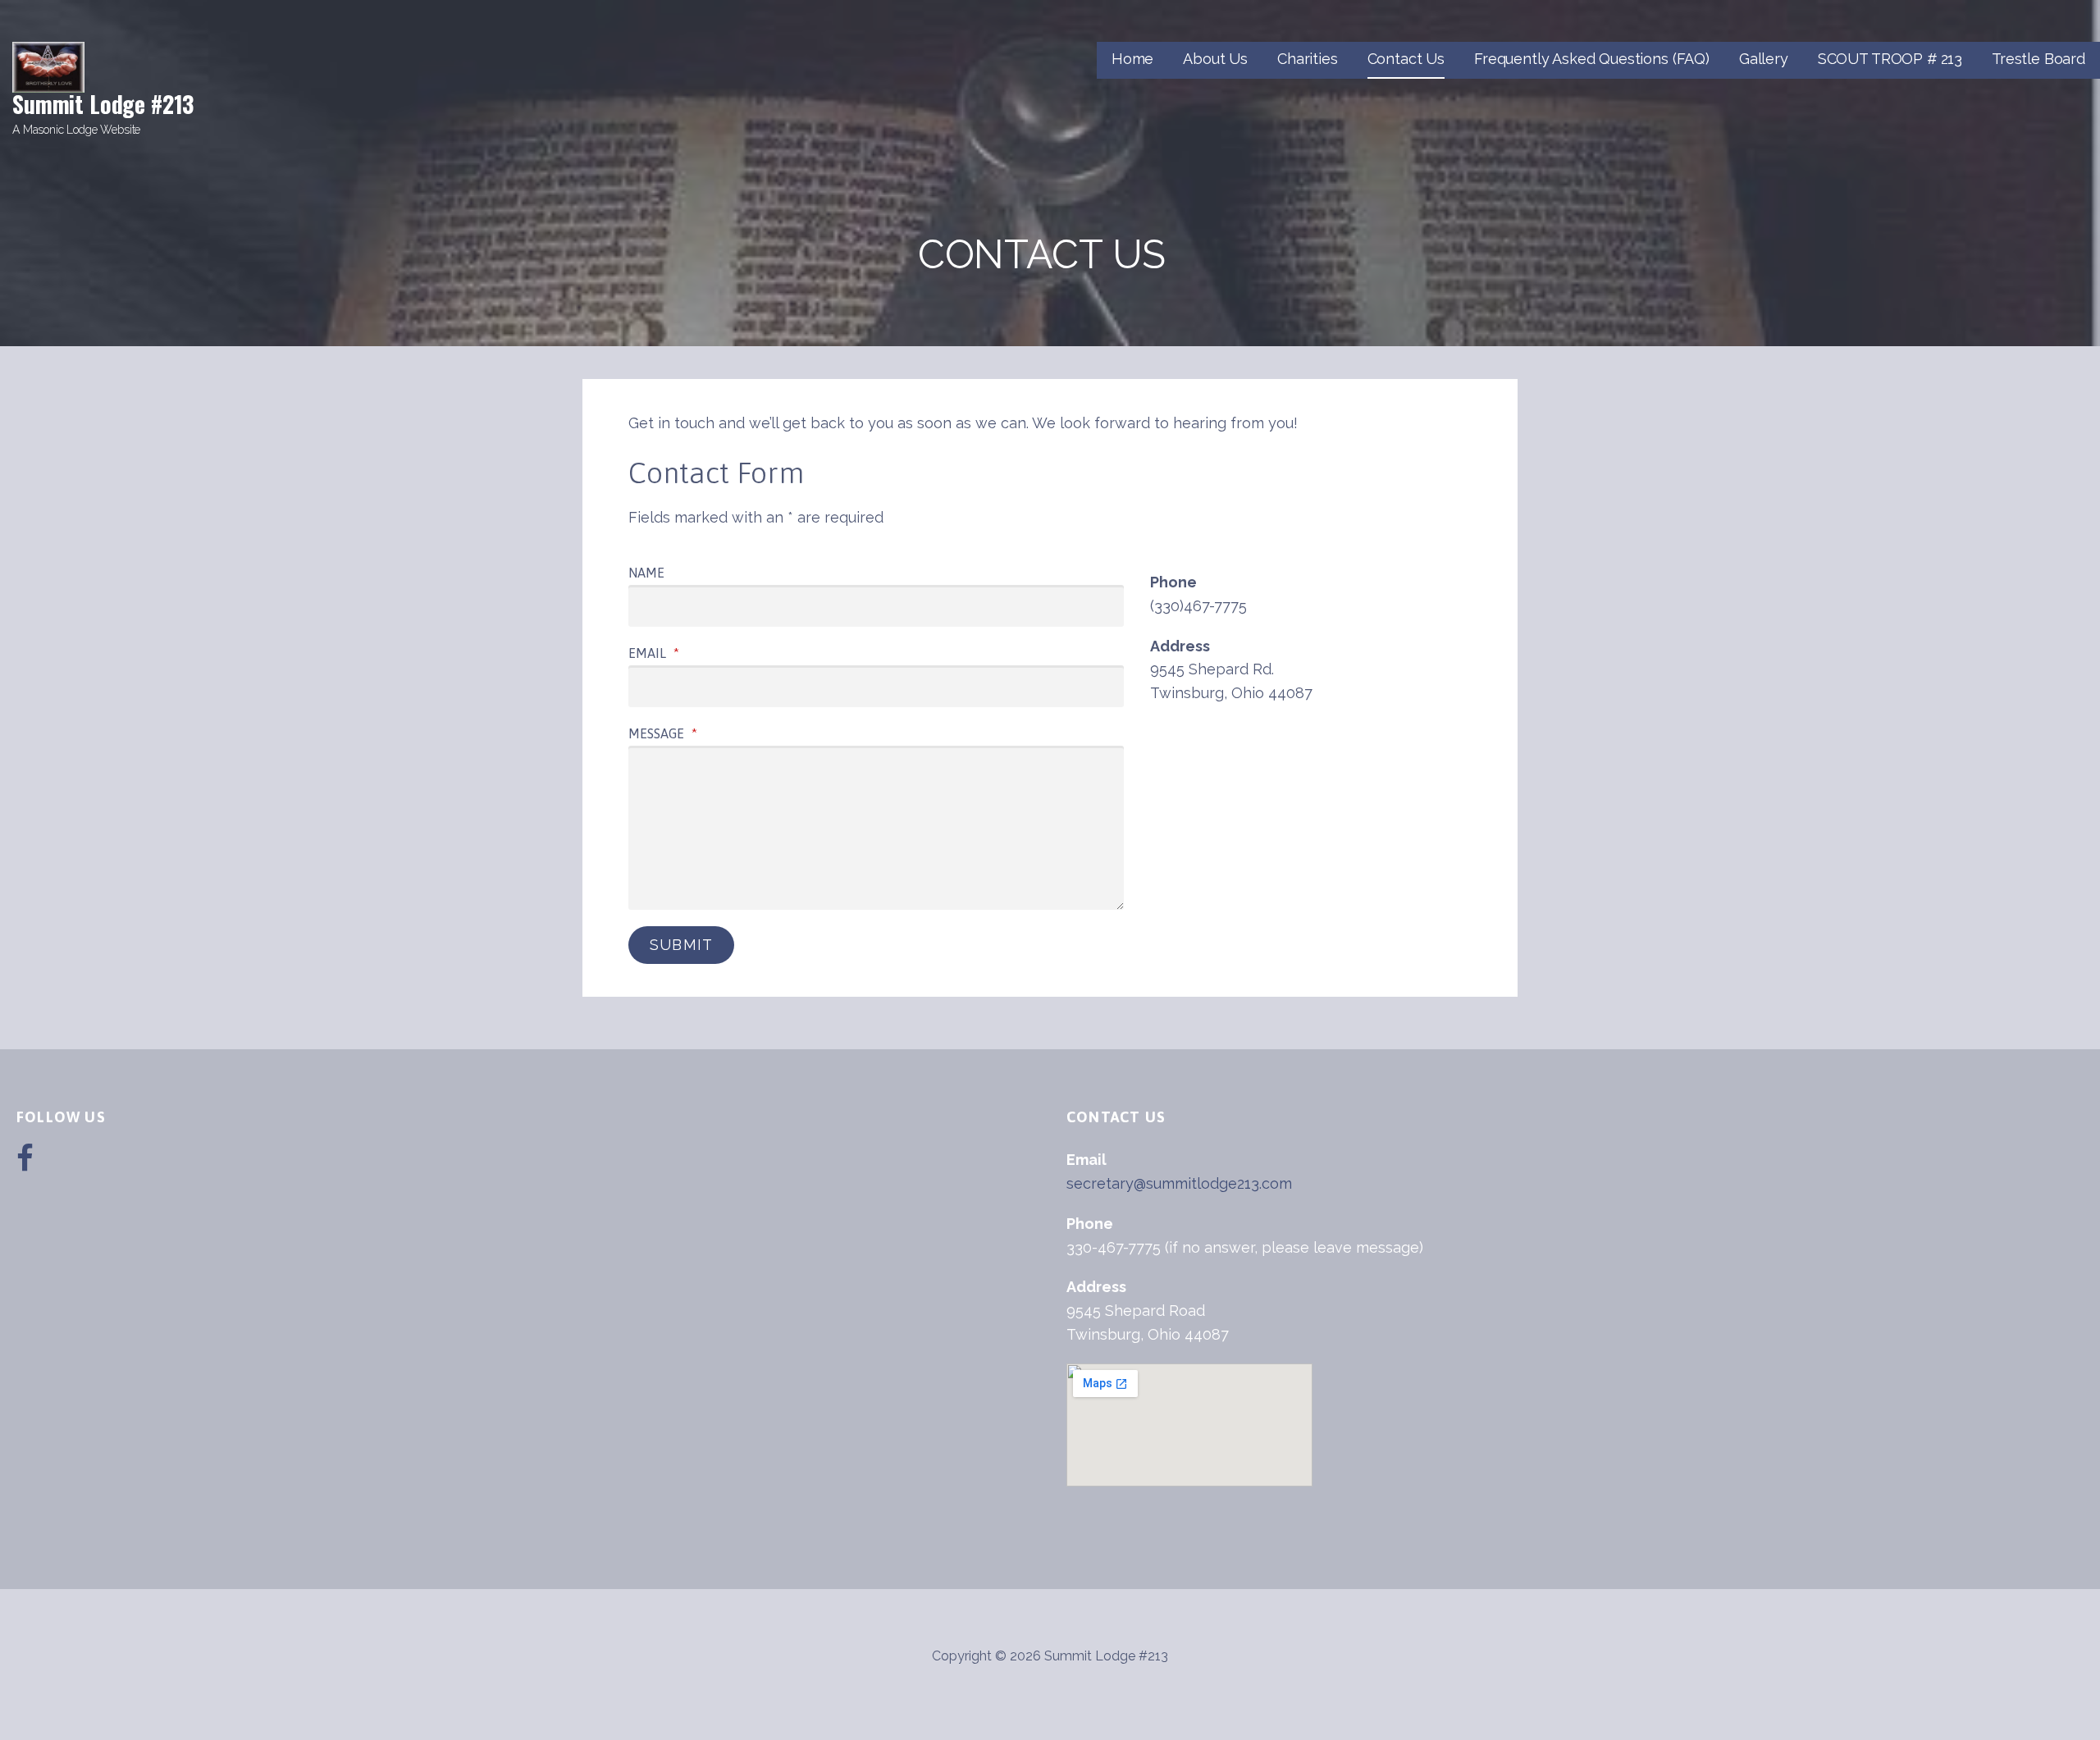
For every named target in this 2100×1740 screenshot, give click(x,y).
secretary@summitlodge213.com (1179, 1183)
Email (654, 653)
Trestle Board (2038, 59)
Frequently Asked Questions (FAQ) (1592, 59)
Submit (681, 945)
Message (663, 733)
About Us (1215, 59)
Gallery (1764, 59)
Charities (1308, 59)
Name (646, 573)
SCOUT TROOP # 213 (1890, 59)
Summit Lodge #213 (103, 104)
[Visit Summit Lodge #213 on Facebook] (25, 1164)
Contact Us (1406, 59)
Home (1132, 59)
